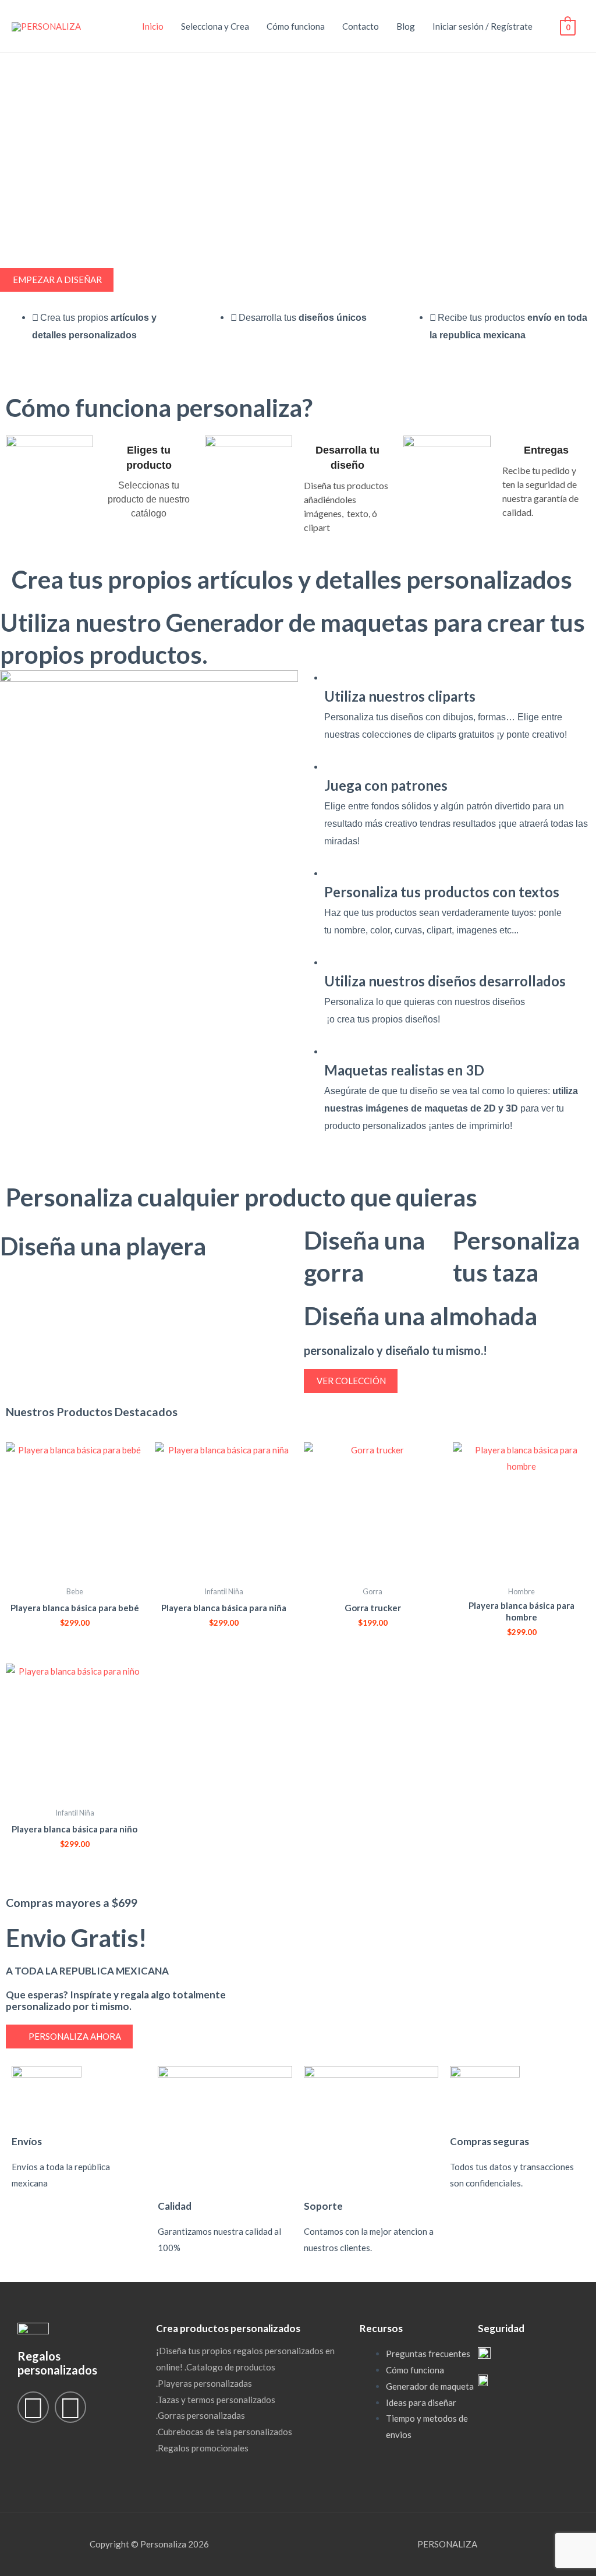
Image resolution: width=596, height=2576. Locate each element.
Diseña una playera (103, 1246)
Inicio (153, 26)
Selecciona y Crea (215, 26)
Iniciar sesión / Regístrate (483, 26)
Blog (406, 26)
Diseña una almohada (421, 1316)
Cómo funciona (296, 26)
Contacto (361, 26)
